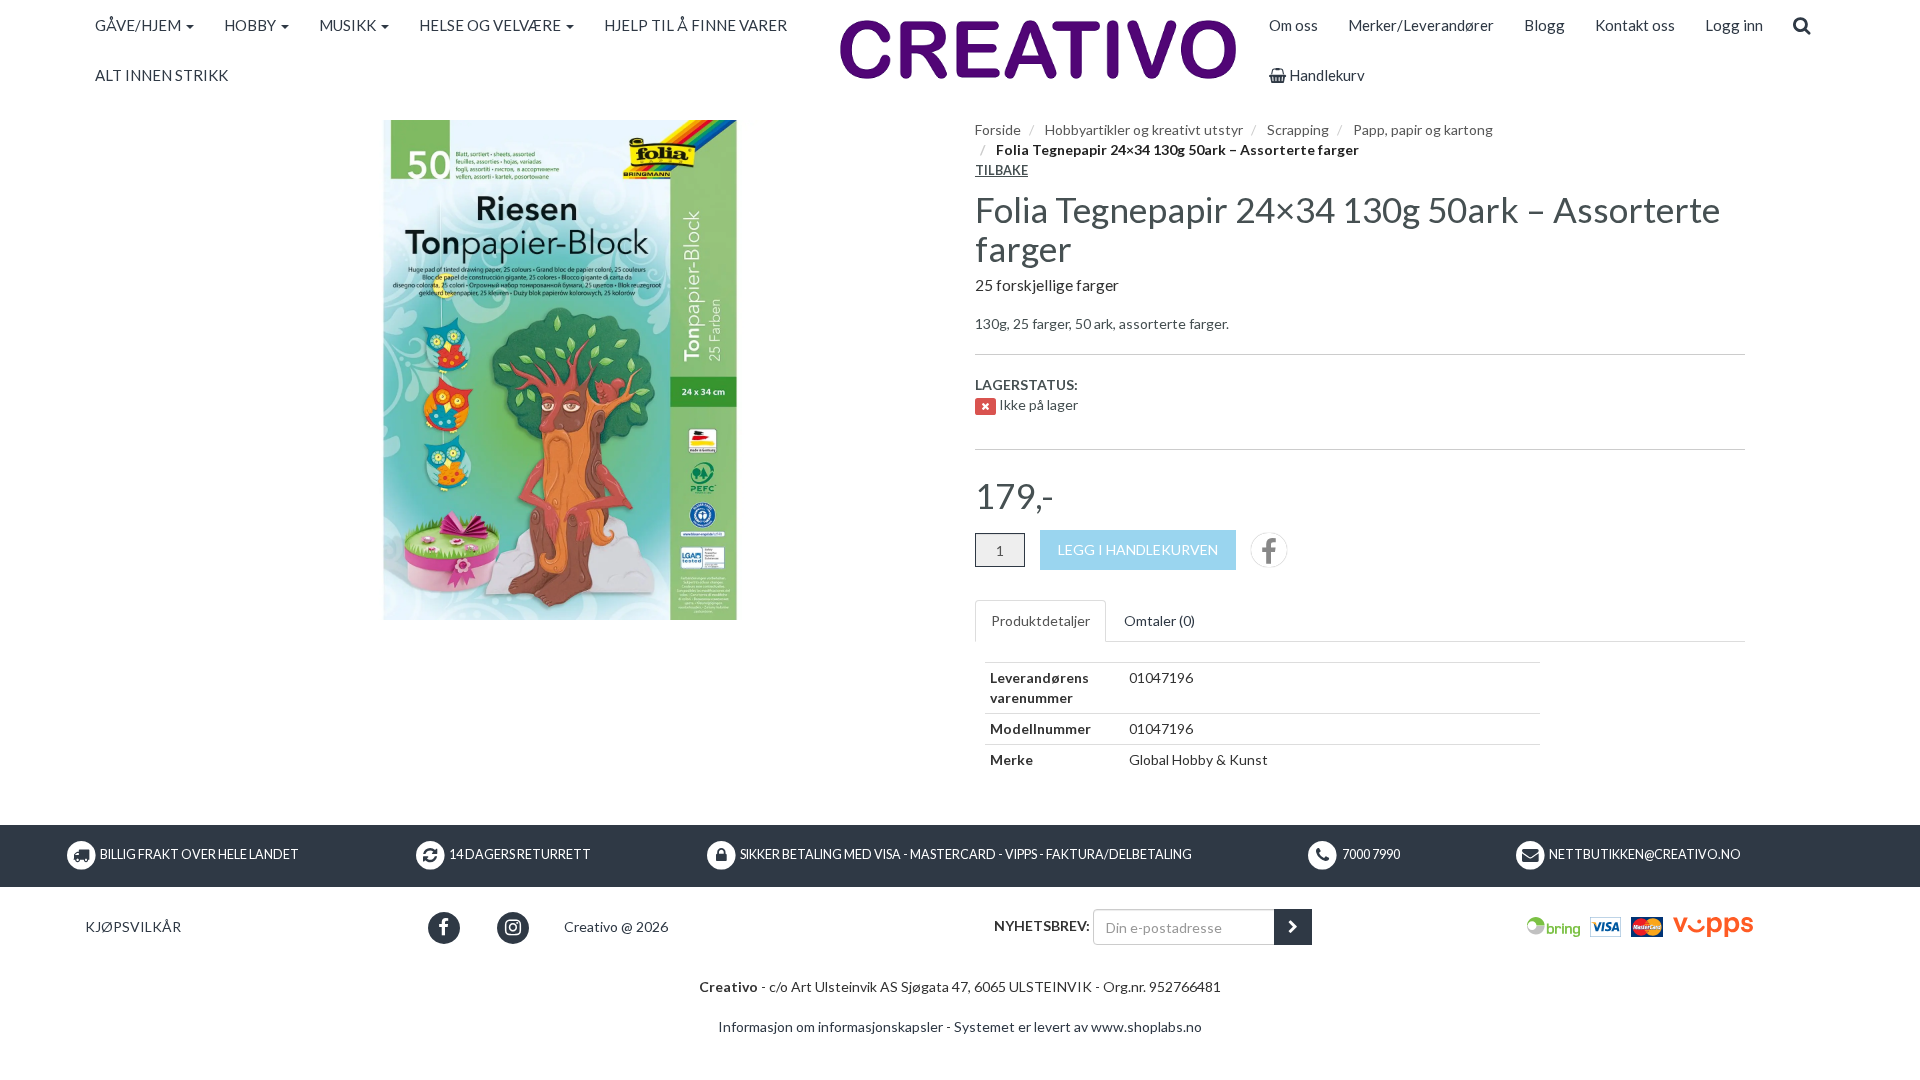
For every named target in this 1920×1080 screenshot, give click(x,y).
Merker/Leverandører (1421, 25)
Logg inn (1734, 25)
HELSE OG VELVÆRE (491, 25)
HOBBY (251, 25)
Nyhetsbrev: (1042, 925)
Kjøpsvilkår (133, 926)
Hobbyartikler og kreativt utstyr (1144, 129)
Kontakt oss (1635, 25)
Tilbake (1001, 170)
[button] (443, 927)
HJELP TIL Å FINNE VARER (695, 25)
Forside (998, 129)
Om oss (1293, 25)
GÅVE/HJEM (139, 25)
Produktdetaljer (1040, 620)
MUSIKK (349, 25)
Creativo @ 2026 (616, 926)
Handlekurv (1325, 75)
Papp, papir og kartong (1423, 129)
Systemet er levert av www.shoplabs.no (1078, 1026)
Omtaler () (1159, 620)
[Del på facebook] (1269, 556)
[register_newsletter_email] (1293, 927)
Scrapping (1298, 129)
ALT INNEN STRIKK (161, 75)
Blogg (1544, 25)
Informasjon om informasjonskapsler (830, 1026)
